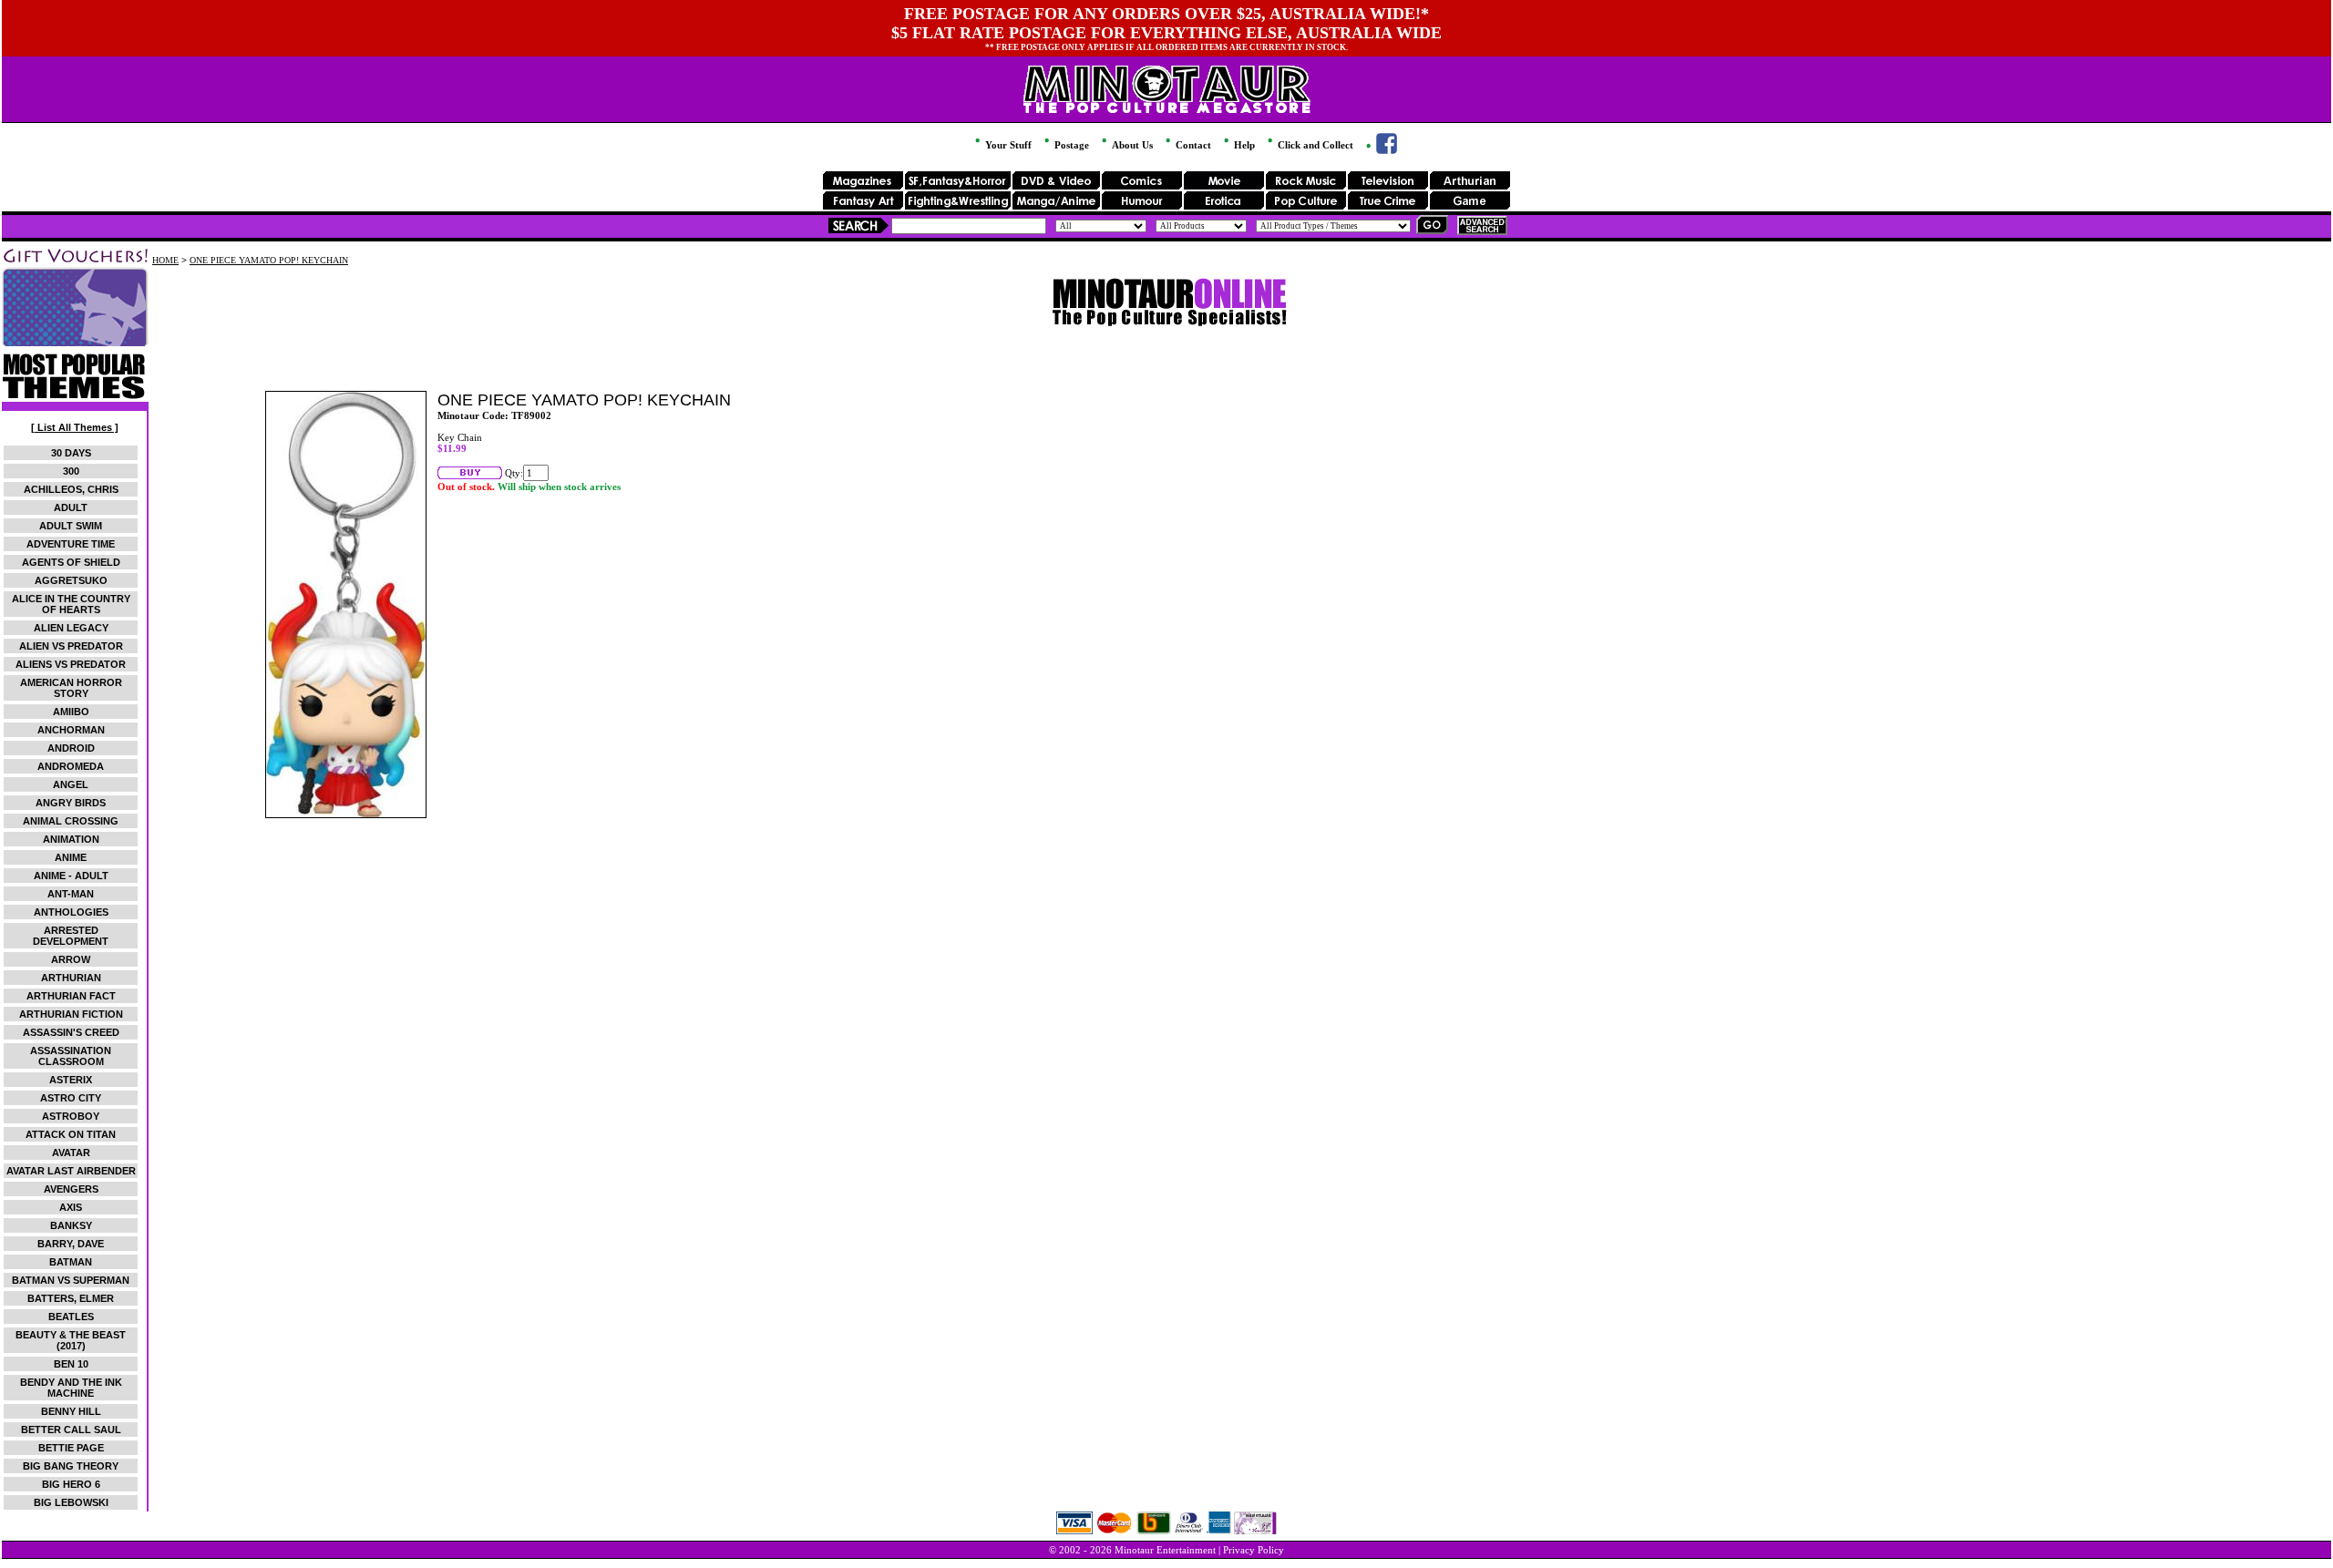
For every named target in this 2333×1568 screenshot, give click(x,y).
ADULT (71, 507)
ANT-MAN (71, 894)
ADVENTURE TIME (71, 544)
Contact (1192, 145)
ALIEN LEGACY (71, 628)
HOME (165, 260)
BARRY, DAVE (71, 1244)
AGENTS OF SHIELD (71, 562)
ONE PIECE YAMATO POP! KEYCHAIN (269, 260)
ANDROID (71, 748)
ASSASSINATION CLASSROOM (71, 1056)
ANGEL (71, 784)
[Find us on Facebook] (1380, 150)
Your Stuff (1007, 145)
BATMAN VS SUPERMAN (71, 1280)
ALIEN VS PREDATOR (71, 646)
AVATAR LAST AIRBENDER (71, 1171)
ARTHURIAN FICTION (71, 1014)
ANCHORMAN (71, 730)
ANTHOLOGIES (71, 912)
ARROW (71, 959)
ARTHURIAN (71, 978)
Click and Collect (1314, 145)
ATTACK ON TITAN (71, 1134)
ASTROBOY (71, 1116)
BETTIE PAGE (71, 1448)
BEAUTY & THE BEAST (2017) (71, 1340)
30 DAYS (71, 453)
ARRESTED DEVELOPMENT (71, 936)
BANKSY (71, 1225)
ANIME (71, 857)
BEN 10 (71, 1364)
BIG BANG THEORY (71, 1466)
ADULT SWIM (71, 526)
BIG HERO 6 (71, 1484)
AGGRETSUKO (71, 580)
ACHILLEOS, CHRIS (71, 489)
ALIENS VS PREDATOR (71, 664)
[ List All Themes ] (75, 427)
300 (71, 471)
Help (1243, 145)
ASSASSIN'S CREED (71, 1032)
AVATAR (71, 1153)
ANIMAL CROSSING (71, 821)
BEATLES (71, 1317)
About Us (1131, 145)
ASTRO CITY (71, 1098)
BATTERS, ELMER (71, 1298)
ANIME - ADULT (71, 876)
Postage (1070, 145)
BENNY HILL (71, 1411)
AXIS (71, 1207)
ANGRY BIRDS (71, 803)
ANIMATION (71, 839)
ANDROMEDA (71, 766)
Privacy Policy (1254, 1550)
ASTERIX (71, 1080)
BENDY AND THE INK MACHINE (71, 1388)
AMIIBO (71, 712)
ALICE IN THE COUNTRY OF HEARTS (71, 604)
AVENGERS (71, 1189)
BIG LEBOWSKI (71, 1502)
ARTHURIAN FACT (71, 996)
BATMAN (71, 1262)
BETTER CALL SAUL (71, 1430)
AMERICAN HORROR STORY (71, 688)
